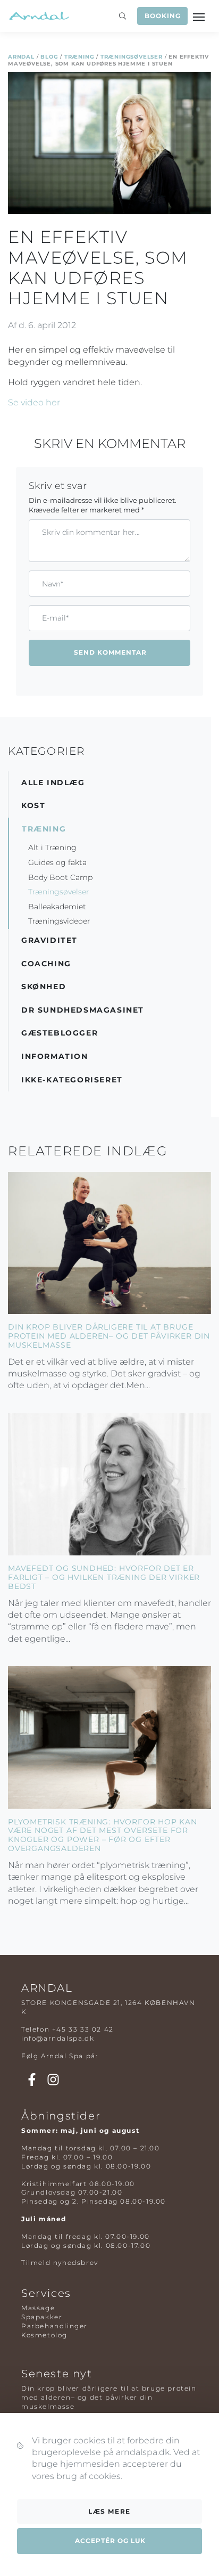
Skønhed (44, 987)
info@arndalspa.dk (58, 2038)
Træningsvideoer (59, 921)
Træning (79, 57)
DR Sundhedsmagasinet (83, 1010)
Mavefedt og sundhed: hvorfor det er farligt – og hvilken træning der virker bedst (104, 1577)
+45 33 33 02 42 (83, 2029)
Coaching (46, 964)
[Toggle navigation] (200, 16)
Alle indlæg (53, 782)
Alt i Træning (52, 847)
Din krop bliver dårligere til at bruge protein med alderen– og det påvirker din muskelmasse (109, 1336)
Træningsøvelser (132, 57)
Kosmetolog (44, 2335)
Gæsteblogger (60, 1033)
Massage (38, 2308)
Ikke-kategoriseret (72, 1080)
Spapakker (42, 2317)
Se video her (34, 402)
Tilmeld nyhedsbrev (60, 2263)
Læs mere (109, 2511)
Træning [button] (44, 829)
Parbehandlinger (54, 2326)
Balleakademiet (57, 907)
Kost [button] (33, 805)
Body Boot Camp (60, 877)
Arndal (21, 57)
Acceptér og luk (110, 2541)
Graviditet (49, 940)
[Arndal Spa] (39, 16)
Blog (49, 57)
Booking (163, 16)
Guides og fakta (57, 862)
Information (55, 1056)
